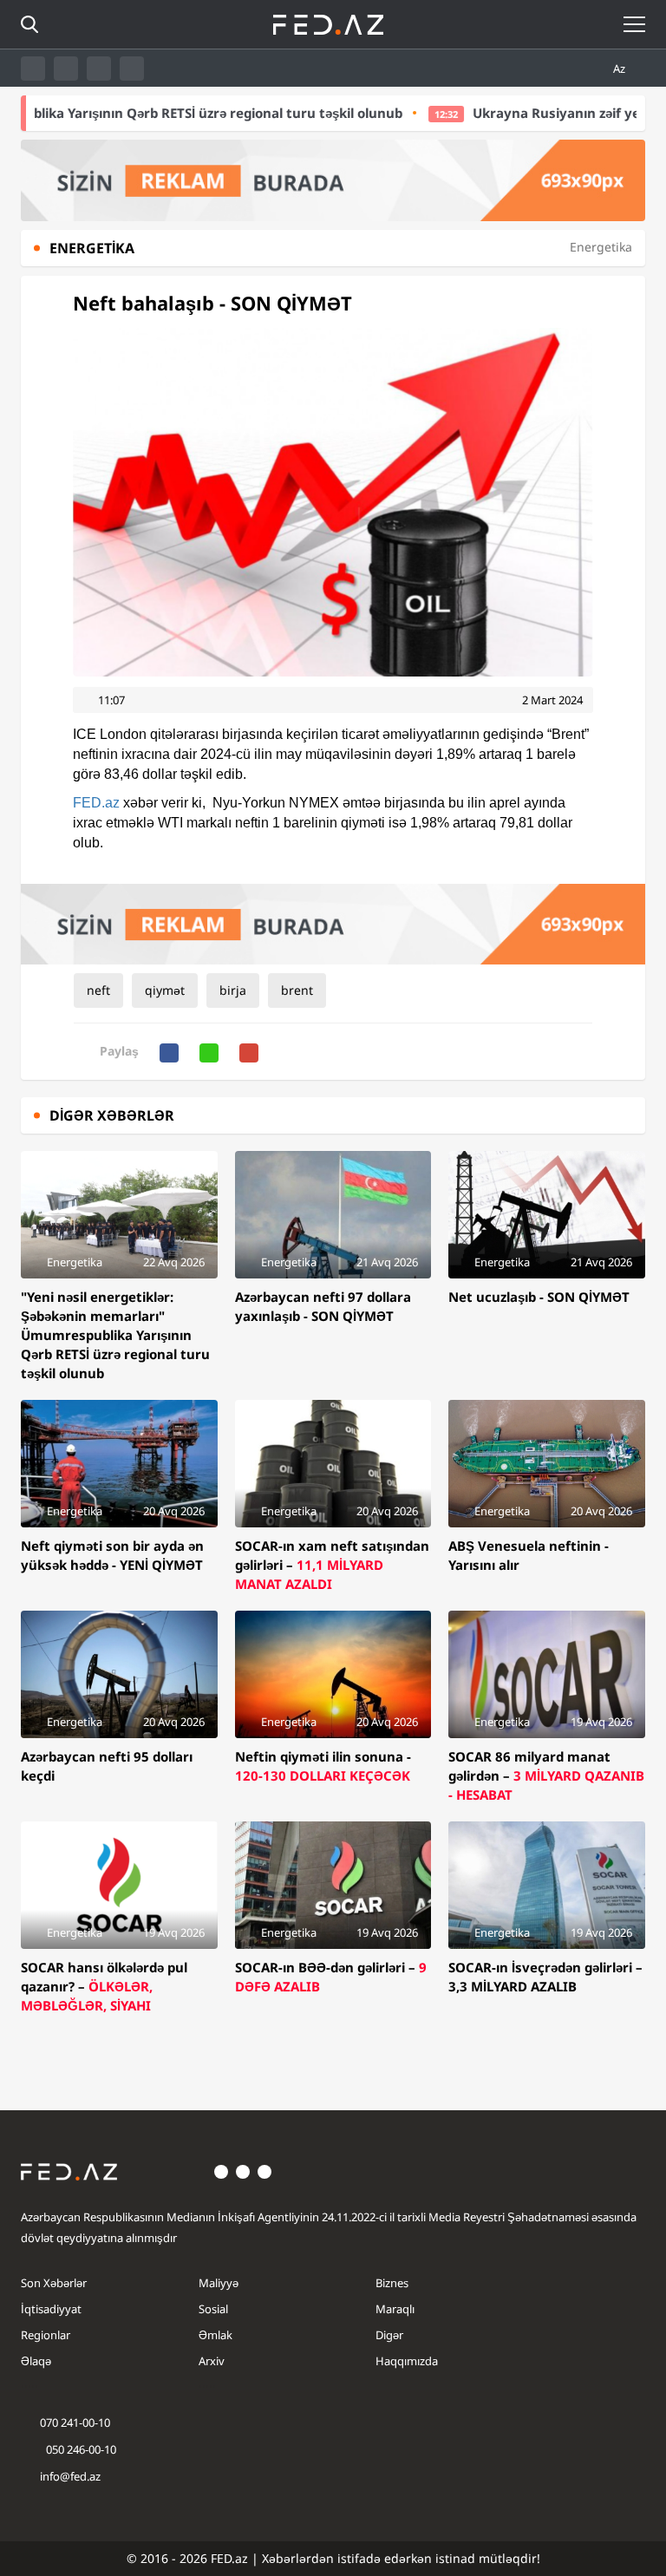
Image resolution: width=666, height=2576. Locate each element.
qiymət (165, 990)
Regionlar (46, 2335)
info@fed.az (70, 2476)
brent (297, 990)
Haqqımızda (407, 2361)
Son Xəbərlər (54, 2283)
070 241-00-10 (75, 2422)
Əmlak (215, 2335)
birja (233, 990)
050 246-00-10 (80, 2449)
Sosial (213, 2309)
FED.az (96, 803)
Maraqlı (395, 2309)
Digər (389, 2335)
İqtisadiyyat (51, 2309)
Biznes (392, 2283)
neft (98, 990)
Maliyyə (219, 2283)
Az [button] (620, 69)
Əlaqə (36, 2361)
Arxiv (212, 2361)
